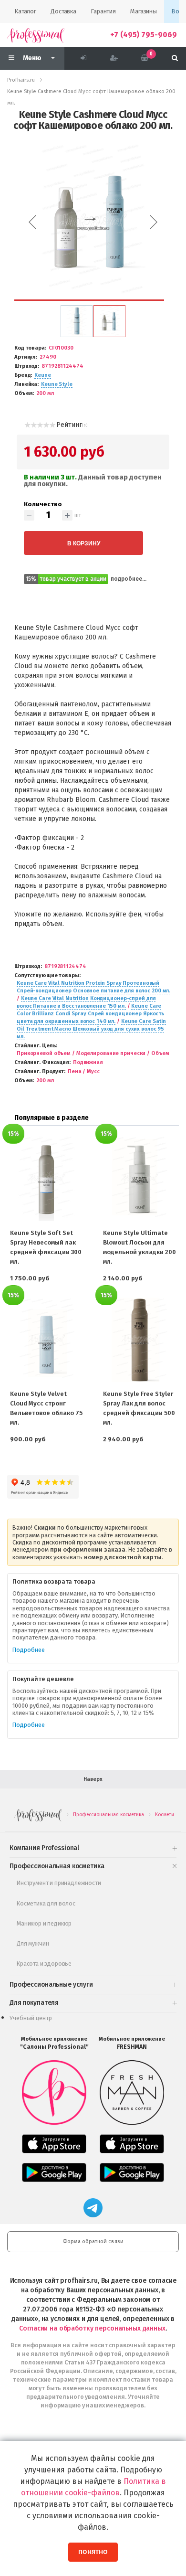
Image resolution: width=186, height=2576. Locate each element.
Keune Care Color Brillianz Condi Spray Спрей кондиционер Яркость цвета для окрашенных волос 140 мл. (90, 1014)
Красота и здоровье (44, 1964)
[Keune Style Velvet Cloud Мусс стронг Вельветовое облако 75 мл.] (46, 1340)
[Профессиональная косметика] (36, 35)
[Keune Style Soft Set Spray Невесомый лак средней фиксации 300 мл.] (46, 1178)
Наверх (93, 1779)
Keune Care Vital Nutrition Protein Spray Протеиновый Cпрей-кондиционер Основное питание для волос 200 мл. (93, 987)
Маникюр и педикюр (44, 1923)
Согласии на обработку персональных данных (92, 2328)
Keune (42, 375)
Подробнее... (129, 579)
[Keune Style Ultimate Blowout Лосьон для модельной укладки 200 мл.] (139, 1178)
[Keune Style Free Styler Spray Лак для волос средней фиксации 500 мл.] (139, 1340)
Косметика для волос (46, 1903)
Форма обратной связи (93, 2241)
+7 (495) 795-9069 (144, 35)
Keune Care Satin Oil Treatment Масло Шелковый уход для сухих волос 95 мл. (91, 1029)
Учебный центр (31, 2018)
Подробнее (29, 1650)
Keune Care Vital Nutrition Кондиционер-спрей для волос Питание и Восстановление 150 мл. (86, 1002)
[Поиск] (175, 58)
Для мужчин (33, 1943)
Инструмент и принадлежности (59, 1883)
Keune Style (57, 384)
